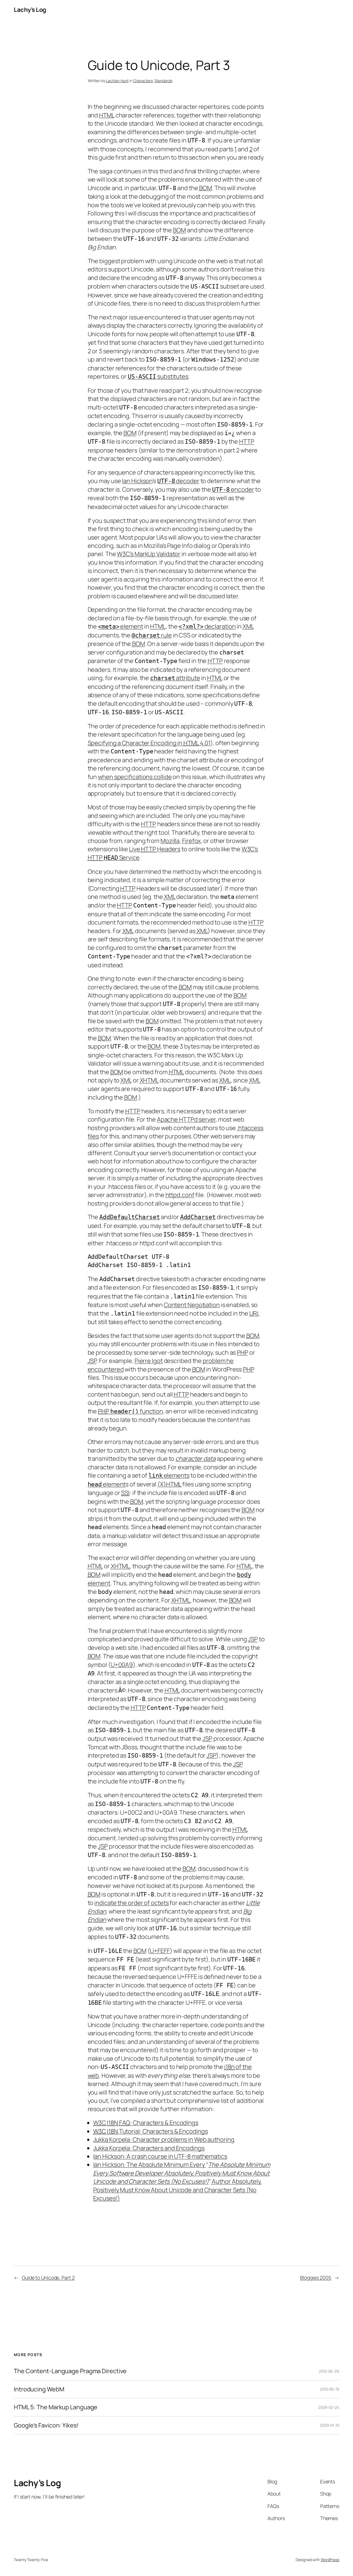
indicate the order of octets (131, 1903)
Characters (143, 81)
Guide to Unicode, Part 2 (48, 2278)
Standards (163, 81)
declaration (207, 626)
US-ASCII (142, 377)
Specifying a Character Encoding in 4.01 (149, 743)
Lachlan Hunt (117, 81)
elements (169, 1475)
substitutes (172, 376)
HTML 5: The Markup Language (56, 2407)
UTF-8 (166, 481)
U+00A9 (122, 1665)
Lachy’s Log (30, 10)
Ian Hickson (137, 481)
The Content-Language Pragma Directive (70, 2371)
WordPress (330, 2560)
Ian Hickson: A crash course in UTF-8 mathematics (160, 2156)
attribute (175, 678)
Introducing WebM (39, 2389)
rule (152, 635)
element (121, 626)
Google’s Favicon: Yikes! (46, 2425)
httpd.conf (180, 1195)
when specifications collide (135, 777)
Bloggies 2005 (316, 2278)
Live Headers (155, 849)
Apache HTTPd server (186, 1119)
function (130, 1411)
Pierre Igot (149, 1361)
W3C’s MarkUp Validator (149, 554)
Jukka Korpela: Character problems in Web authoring (164, 2140)
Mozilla (170, 841)
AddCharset (198, 1217)
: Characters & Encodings (146, 2123)
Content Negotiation (192, 1305)
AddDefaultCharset (129, 1217)
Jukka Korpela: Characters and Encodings (149, 2148)
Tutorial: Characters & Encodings (151, 2131)
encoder (233, 489)
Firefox (191, 841)
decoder (187, 481)
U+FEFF (160, 1951)
